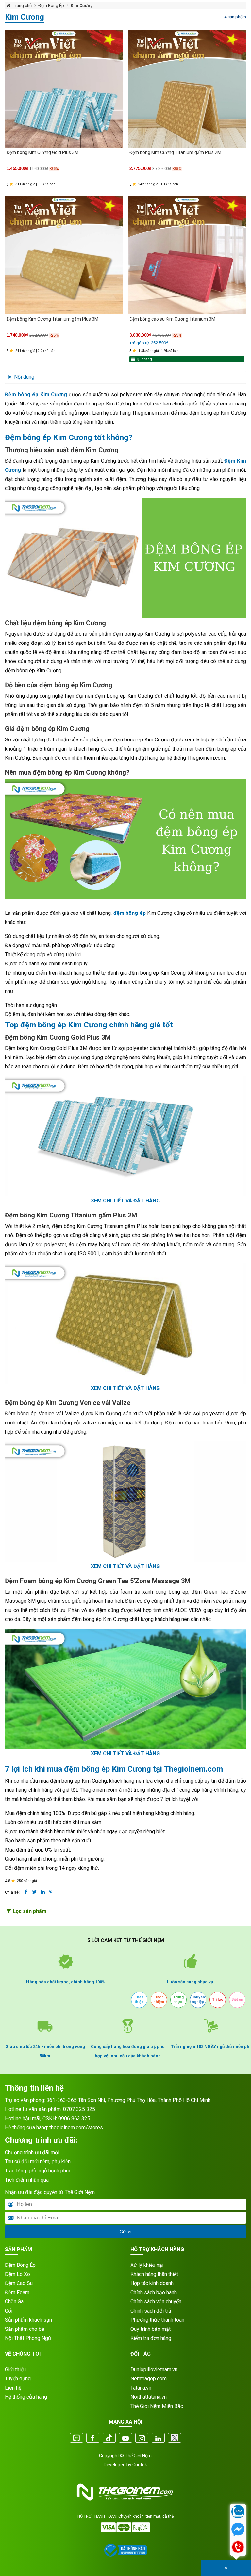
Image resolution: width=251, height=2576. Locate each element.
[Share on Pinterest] (51, 1892)
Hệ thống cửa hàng (26, 2397)
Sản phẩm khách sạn (28, 2320)
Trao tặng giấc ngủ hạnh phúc (38, 2171)
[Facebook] (93, 2439)
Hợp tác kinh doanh (152, 2283)
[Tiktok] (109, 2439)
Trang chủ (22, 5)
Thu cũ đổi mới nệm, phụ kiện (38, 2162)
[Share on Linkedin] (43, 1892)
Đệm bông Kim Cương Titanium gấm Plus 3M (52, 319)
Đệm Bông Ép (51, 5)
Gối (9, 2311)
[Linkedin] (158, 2439)
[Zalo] (76, 2439)
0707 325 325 (79, 2109)
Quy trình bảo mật (151, 2329)
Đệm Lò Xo (17, 2274)
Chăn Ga (14, 2302)
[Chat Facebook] (238, 2530)
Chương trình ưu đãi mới (32, 2152)
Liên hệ (13, 2388)
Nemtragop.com (149, 2379)
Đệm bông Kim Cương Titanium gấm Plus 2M (175, 152)
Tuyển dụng (18, 2379)
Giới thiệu (15, 2369)
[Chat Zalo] (238, 2512)
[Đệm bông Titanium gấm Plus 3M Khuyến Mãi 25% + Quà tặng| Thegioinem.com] (64, 255)
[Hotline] (238, 2548)
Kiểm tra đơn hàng (151, 2338)
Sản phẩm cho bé (25, 2329)
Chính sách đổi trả (151, 2311)
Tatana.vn (141, 2388)
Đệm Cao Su (19, 2283)
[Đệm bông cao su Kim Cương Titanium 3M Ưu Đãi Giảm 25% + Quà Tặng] (187, 255)
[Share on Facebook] (26, 1892)
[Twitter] (175, 2439)
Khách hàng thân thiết (154, 2274)
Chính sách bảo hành (154, 2292)
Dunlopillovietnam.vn (154, 2369)
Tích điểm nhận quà (27, 2180)
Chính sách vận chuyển (156, 2302)
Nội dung (24, 377)
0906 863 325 (74, 2118)
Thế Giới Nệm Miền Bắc (157, 2406)
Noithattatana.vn (149, 2397)
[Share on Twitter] (34, 1892)
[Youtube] (125, 2439)
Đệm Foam (17, 2292)
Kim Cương (82, 5)
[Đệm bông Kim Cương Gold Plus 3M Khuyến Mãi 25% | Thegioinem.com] (64, 89)
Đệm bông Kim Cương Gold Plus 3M (42, 152)
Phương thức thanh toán (157, 2320)
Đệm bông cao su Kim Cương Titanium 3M (172, 319)
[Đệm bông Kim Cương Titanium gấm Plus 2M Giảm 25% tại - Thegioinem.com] (187, 89)
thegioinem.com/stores (76, 2128)
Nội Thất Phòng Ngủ (28, 2338)
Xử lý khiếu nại (147, 2265)
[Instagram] (142, 2439)
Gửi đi (125, 2232)
